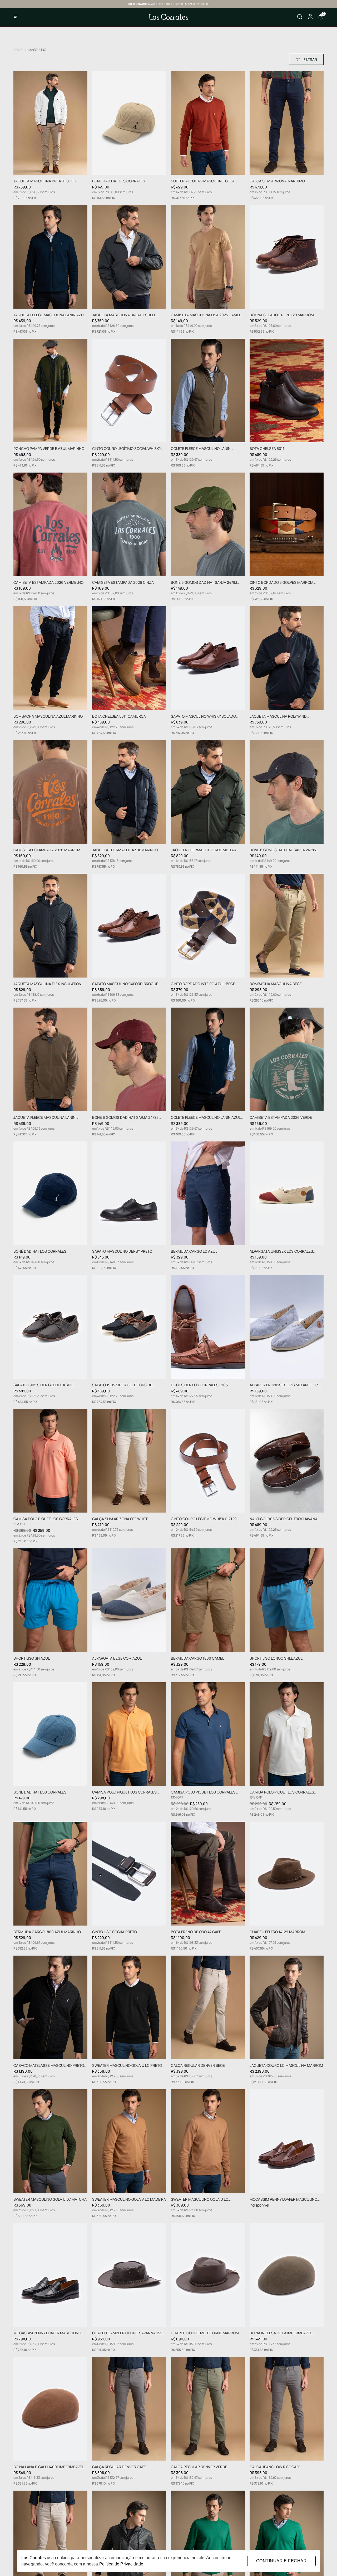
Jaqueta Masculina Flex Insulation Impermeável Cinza (47, 984)
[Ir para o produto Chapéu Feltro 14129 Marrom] (287, 1873)
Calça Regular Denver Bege (198, 2066)
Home (20, 50)
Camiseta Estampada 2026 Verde (281, 1118)
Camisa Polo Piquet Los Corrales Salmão (46, 1519)
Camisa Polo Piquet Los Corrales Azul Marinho (203, 1792)
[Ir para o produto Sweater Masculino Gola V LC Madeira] (129, 2141)
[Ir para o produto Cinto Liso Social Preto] (129, 1873)
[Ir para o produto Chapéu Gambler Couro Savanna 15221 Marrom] (129, 2275)
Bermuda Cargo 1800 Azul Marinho (47, 1932)
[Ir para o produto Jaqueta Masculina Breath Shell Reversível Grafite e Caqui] (129, 257)
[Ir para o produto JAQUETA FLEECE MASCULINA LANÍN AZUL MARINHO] (50, 257)
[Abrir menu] (29, 17)
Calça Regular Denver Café (119, 2467)
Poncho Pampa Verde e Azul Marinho (49, 449)
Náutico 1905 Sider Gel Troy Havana (284, 1519)
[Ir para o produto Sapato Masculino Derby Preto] (129, 1193)
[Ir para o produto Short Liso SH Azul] (50, 1600)
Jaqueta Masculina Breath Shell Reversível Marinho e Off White (45, 181)
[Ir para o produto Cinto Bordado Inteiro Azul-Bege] (208, 925)
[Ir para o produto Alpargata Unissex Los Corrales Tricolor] (287, 1193)
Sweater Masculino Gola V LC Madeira (129, 2200)
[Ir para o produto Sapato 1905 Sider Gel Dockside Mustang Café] (50, 1327)
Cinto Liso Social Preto (115, 1932)
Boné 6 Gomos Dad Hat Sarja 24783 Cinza (283, 850)
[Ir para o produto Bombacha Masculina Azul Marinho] (50, 658)
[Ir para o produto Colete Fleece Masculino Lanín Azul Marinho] (208, 1059)
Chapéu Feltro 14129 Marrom (277, 1932)
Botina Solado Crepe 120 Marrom (282, 315)
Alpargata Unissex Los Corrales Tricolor (281, 1251)
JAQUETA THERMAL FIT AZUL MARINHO (125, 850)
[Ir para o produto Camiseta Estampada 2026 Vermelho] (50, 524)
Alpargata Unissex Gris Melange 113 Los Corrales (284, 1385)
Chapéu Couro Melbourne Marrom (205, 2333)
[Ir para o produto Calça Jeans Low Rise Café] (287, 2409)
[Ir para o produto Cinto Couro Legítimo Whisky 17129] (208, 1461)
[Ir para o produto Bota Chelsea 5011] (287, 390)
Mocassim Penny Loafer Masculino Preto (47, 2333)
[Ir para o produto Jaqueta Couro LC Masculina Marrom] (287, 2007)
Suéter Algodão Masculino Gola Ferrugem (203, 181)
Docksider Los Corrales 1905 (199, 1385)
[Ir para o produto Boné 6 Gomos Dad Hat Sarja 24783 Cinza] (287, 792)
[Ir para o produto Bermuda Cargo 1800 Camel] (208, 1600)
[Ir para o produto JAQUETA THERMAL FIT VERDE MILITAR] (208, 792)
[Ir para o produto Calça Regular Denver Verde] (208, 2409)
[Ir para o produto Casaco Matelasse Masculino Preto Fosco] (50, 2007)
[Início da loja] (168, 17)
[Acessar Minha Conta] (310, 18)
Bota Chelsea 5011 (267, 449)
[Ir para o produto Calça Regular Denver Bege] (208, 2007)
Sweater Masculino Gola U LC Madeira (200, 2200)
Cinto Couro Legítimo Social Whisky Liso (127, 449)
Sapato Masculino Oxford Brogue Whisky (125, 984)
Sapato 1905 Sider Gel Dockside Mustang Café (43, 1385)
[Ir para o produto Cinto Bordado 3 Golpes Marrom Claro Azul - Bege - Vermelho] (287, 524)
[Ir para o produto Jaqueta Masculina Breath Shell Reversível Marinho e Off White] (50, 123)
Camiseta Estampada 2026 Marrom (47, 850)
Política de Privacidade (121, 2564)
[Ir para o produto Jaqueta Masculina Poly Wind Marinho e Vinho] (287, 658)
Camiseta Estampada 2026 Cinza (123, 583)
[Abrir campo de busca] (300, 17)
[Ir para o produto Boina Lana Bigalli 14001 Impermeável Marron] (50, 2409)
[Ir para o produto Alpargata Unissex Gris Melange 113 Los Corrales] (287, 1327)
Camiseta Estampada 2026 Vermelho (48, 583)
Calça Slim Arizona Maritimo (277, 181)
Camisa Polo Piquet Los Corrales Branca (282, 1792)
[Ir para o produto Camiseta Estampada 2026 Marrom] (50, 792)
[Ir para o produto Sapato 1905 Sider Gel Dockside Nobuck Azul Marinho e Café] (129, 1327)
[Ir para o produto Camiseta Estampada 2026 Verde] (287, 1059)
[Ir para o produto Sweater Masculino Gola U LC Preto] (129, 2007)
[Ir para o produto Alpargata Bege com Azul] (129, 1600)
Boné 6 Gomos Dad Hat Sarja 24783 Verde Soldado (204, 583)
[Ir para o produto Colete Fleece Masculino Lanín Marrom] (208, 390)
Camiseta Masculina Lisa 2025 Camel (206, 315)
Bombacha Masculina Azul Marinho (48, 716)
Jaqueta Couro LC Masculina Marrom (286, 2066)
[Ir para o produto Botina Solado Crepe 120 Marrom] (287, 257)
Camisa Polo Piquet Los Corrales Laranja (124, 1792)
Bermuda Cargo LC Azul (194, 1251)
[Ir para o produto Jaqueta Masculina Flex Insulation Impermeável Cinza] (50, 925)
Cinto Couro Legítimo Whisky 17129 (204, 1519)
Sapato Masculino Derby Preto (122, 1251)
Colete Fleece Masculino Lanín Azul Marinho (206, 1118)
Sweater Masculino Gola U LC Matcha (50, 2200)
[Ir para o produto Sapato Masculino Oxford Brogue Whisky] (129, 925)
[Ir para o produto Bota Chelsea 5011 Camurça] (129, 658)
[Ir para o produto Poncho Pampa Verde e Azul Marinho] (50, 390)
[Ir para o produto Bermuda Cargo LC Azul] (208, 1193)
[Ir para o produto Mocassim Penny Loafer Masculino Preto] (50, 2275)
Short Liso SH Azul (32, 1658)
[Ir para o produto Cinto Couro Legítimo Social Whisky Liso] (129, 390)
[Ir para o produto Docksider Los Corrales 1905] (208, 1327)
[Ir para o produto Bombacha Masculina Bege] (287, 925)
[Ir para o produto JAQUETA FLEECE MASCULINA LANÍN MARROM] (50, 1059)
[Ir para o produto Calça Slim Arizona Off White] (129, 1461)
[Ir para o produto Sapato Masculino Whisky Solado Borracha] (208, 658)
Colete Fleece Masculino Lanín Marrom (201, 449)
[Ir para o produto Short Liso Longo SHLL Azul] (287, 1600)
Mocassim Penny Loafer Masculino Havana (283, 2200)
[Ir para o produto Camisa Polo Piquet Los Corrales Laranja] (129, 1734)
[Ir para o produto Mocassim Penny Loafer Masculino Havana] (287, 2141)
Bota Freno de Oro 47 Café (196, 1932)
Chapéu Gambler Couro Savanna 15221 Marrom (129, 2333)
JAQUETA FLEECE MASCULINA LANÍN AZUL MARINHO (49, 315)
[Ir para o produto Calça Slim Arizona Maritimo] (287, 123)
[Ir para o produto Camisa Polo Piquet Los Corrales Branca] (287, 1734)
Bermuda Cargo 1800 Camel (197, 1658)
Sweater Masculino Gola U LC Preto (127, 2066)
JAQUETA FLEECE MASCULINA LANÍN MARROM (44, 1118)
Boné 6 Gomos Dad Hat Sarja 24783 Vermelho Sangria (125, 1118)
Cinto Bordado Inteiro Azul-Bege (203, 984)
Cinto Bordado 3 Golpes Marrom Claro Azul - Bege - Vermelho (281, 583)
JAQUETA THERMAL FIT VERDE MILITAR (204, 850)
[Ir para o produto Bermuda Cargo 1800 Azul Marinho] (50, 1873)
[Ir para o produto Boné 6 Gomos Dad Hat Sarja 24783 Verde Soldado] (208, 524)
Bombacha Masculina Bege (276, 984)
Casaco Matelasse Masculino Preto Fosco (49, 2066)
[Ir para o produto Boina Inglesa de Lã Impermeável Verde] (287, 2275)
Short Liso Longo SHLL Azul (276, 1658)
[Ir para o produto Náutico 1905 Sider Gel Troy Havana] (287, 1461)
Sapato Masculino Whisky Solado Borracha (203, 716)
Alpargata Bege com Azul (117, 1658)
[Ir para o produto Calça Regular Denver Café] (129, 2409)
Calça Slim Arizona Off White (120, 1519)
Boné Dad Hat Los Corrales (119, 181)
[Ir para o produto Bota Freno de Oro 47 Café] (208, 1873)
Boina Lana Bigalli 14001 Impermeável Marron (48, 2467)
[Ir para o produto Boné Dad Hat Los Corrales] (129, 123)
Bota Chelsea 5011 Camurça (119, 716)
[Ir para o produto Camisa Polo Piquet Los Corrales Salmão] (50, 1461)
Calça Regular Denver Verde (199, 2467)
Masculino (37, 50)
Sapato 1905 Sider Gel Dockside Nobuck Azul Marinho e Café (122, 1385)
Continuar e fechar (281, 2561)
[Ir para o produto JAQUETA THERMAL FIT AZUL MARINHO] (129, 792)
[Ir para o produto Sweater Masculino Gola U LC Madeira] (208, 2141)
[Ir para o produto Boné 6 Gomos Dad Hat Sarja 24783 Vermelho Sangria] (129, 1059)
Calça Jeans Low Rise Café (275, 2467)
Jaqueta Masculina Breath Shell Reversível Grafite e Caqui (124, 315)
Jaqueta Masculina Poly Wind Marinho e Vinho (278, 716)
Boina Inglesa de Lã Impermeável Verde (281, 2333)
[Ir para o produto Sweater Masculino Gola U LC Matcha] (50, 2141)
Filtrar (310, 59)
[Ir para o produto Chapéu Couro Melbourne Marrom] (208, 2275)
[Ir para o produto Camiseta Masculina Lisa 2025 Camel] (208, 257)
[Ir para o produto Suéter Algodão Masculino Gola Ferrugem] (208, 123)
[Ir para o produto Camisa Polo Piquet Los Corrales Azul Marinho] (208, 1734)
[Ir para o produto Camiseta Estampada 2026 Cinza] (129, 524)
